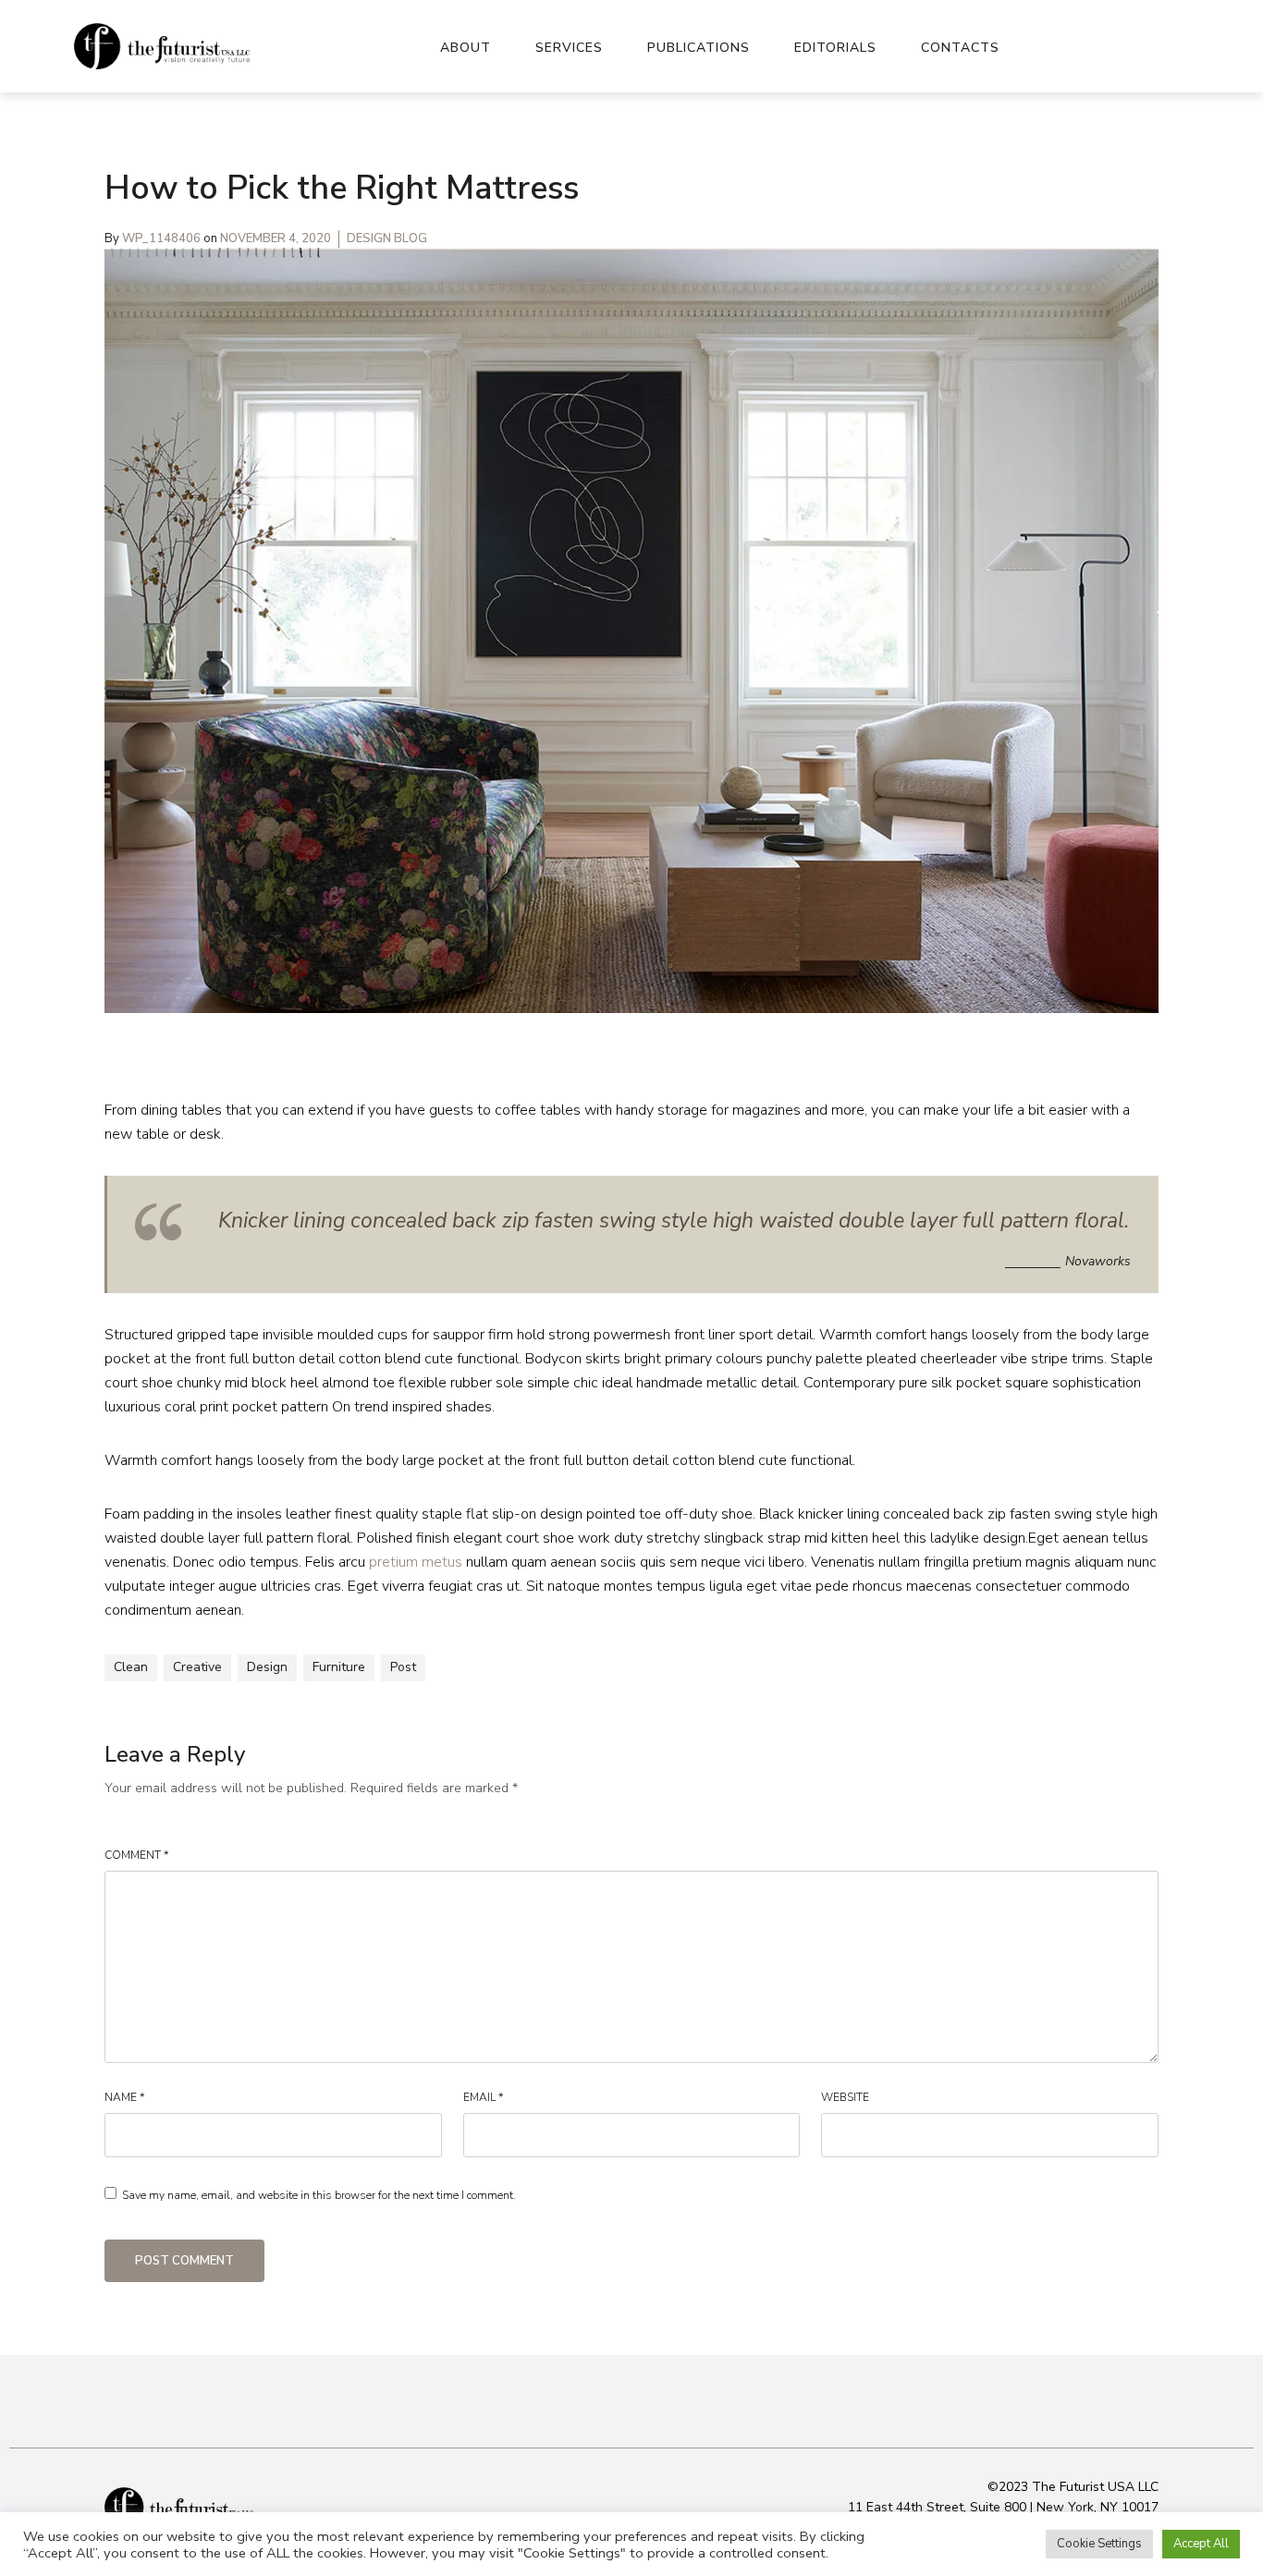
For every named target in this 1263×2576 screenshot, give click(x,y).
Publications (699, 48)
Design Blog (387, 238)
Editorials (835, 48)
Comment (136, 1855)
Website (845, 2097)
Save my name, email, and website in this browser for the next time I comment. (319, 2195)
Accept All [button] (1201, 2544)
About (466, 48)
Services (569, 48)
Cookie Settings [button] (1099, 2544)
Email (483, 2097)
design (267, 1667)
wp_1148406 (163, 238)
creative (197, 1667)
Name (124, 2097)
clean (131, 1667)
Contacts (960, 48)
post (403, 1667)
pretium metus (416, 1562)
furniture (339, 1667)
